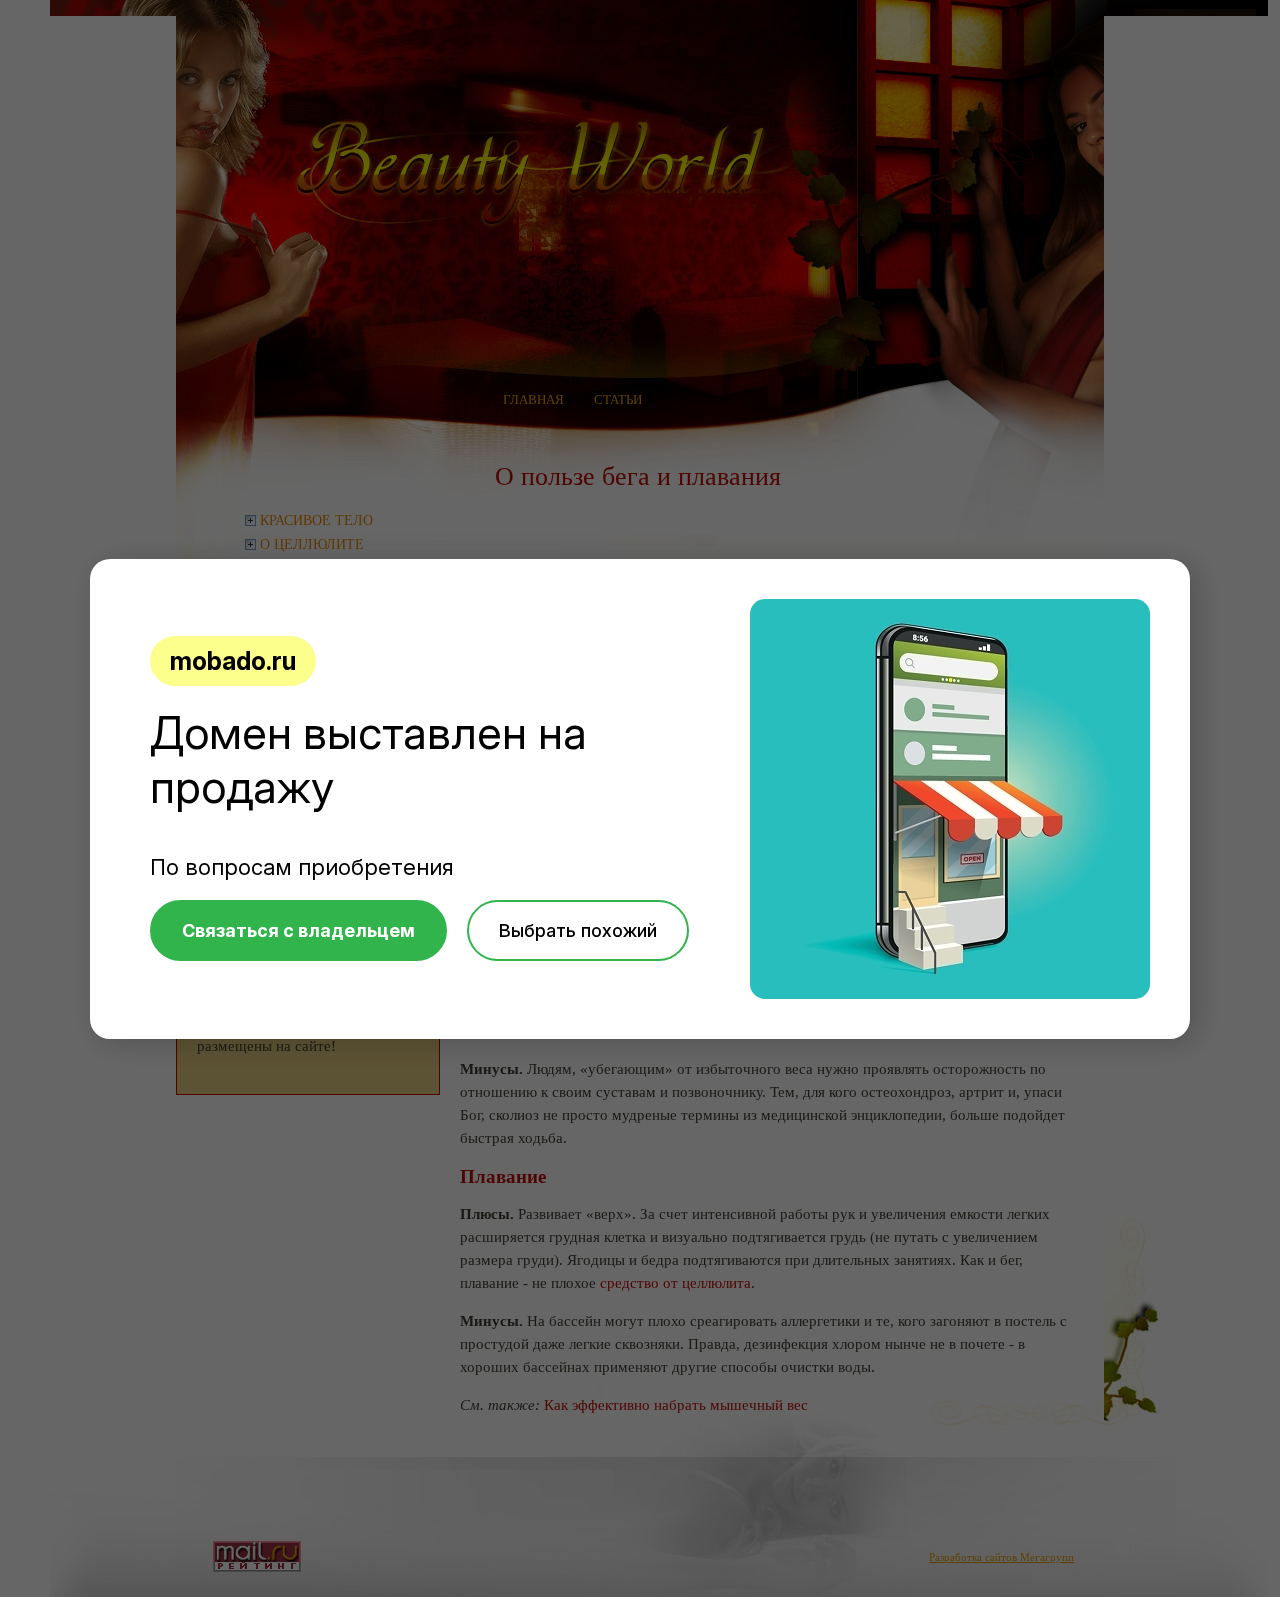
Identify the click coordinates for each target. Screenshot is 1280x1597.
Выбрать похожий (578, 930)
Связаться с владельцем (298, 930)
